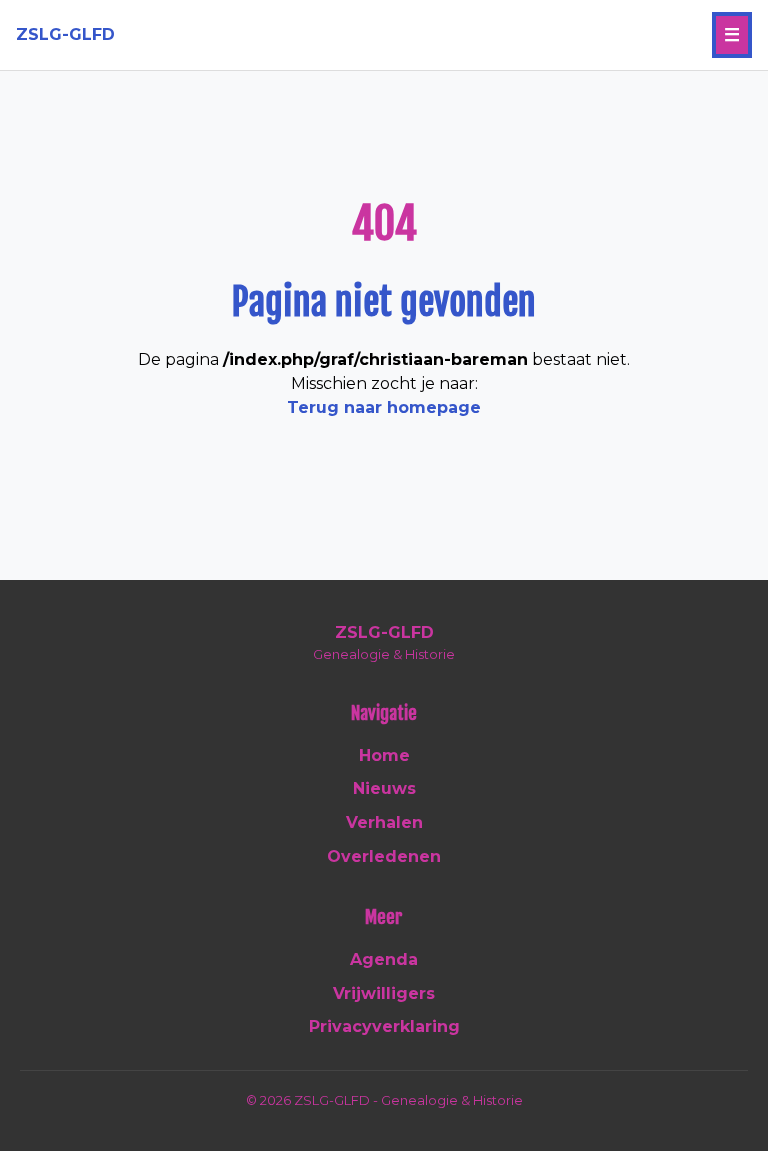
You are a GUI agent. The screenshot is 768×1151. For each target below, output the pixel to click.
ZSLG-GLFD (65, 34)
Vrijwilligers (384, 993)
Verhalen (384, 822)
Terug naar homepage (384, 407)
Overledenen (384, 856)
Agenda (384, 959)
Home (384, 755)
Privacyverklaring (384, 1026)
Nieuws (384, 788)
